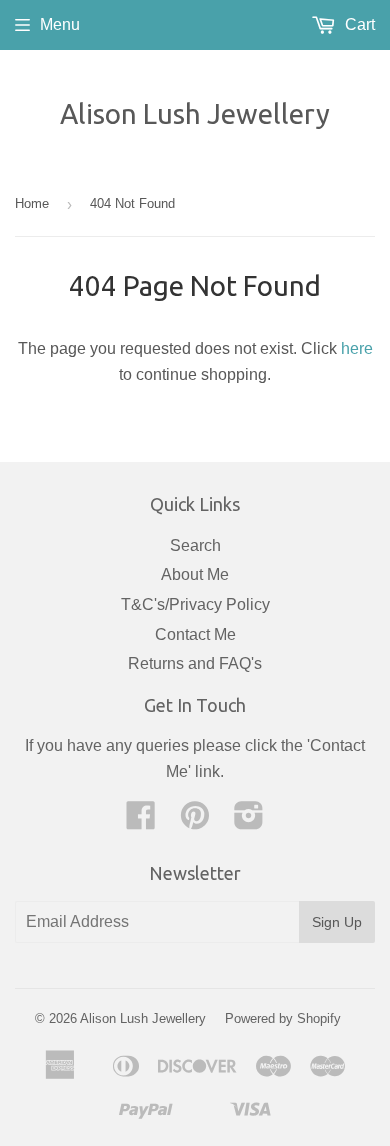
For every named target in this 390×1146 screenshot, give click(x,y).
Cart (358, 24)
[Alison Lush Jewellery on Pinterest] (195, 821)
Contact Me (195, 634)
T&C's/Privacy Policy (195, 604)
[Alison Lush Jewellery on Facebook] (141, 821)
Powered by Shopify (283, 1018)
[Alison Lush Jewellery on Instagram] (249, 821)
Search (195, 545)
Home (32, 203)
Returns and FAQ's (195, 663)
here (357, 348)
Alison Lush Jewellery (195, 113)
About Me (195, 574)
